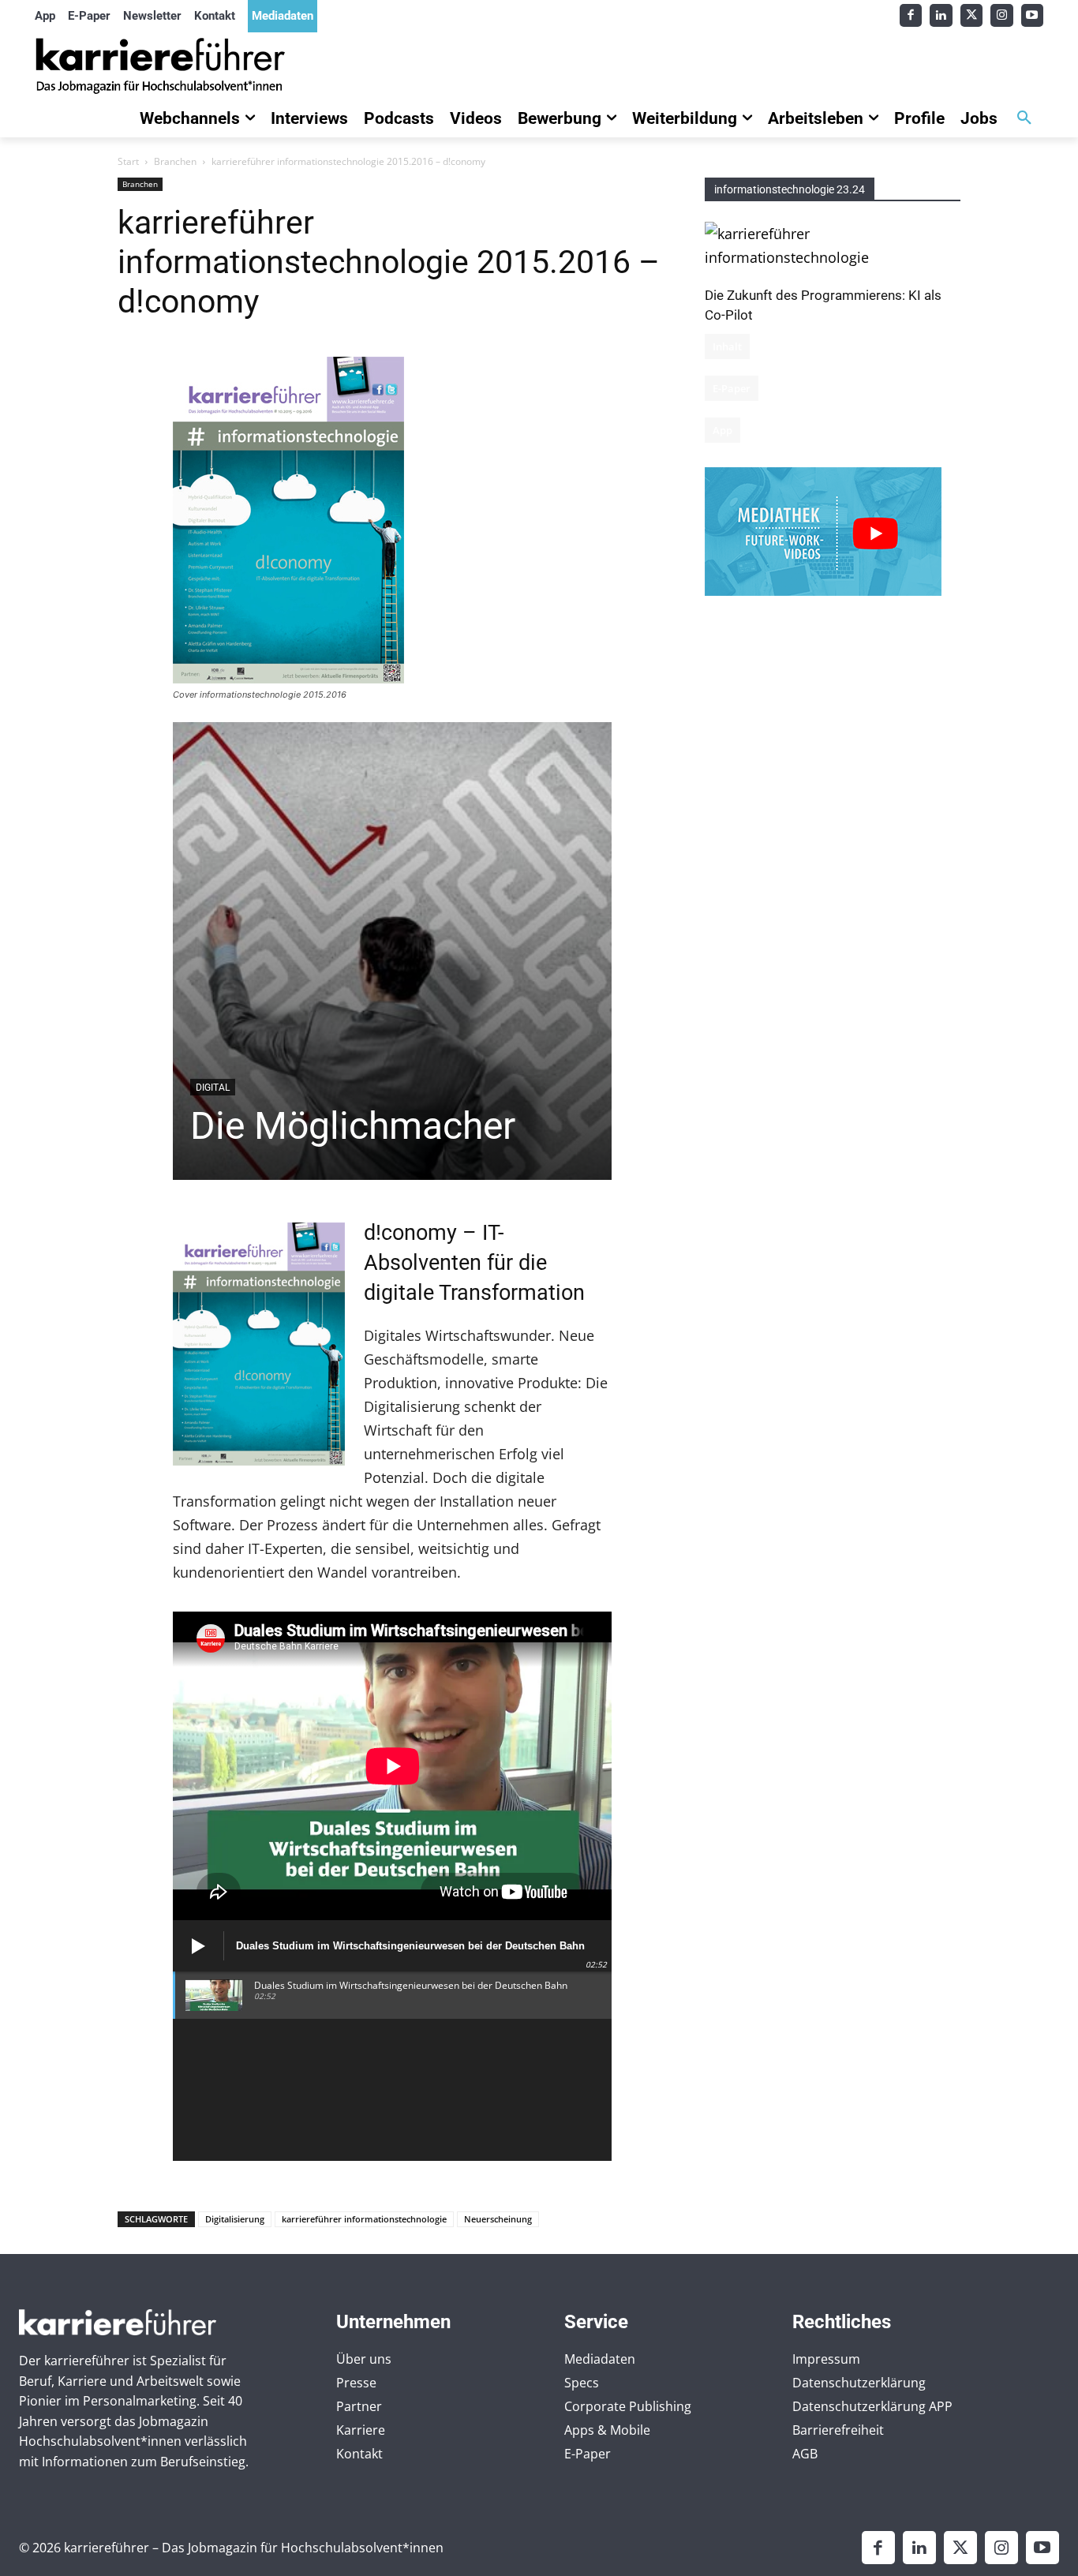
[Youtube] (1033, 15)
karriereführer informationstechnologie (364, 2219)
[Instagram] (1002, 15)
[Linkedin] (941, 15)
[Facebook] (911, 15)
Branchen (175, 161)
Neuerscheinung (498, 2219)
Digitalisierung (235, 2219)
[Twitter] (972, 15)
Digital (213, 1088)
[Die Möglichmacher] (393, 951)
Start (128, 161)
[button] (1024, 118)
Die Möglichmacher (353, 1126)
